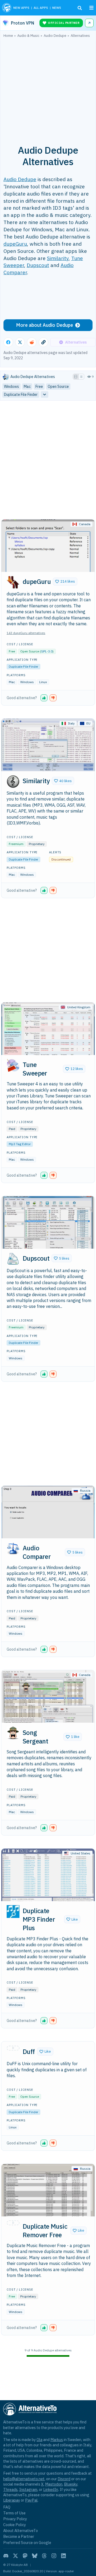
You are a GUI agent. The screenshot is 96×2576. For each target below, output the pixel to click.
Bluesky (71, 2484)
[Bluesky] (35, 2556)
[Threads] (44, 2556)
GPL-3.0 (47, 651)
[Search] (80, 8)
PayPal (31, 2500)
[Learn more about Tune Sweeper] (13, 1065)
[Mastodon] (25, 2556)
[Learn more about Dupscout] (13, 1259)
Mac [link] (27, 387)
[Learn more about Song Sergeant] (13, 1733)
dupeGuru (15, 244)
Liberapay (12, 2500)
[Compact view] (81, 377)
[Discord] (6, 2556)
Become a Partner (19, 2536)
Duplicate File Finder (23, 666)
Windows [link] (11, 387)
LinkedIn (51, 2489)
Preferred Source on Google (27, 2543)
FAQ (7, 2507)
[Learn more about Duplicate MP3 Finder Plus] (13, 1912)
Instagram (28, 2489)
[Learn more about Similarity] (13, 782)
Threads (10, 2489)
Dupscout (38, 265)
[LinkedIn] (63, 2556)
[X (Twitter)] (15, 2556)
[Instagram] (54, 2556)
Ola (39, 2440)
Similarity (58, 258)
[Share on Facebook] (8, 342)
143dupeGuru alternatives (26, 633)
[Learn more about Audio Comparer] (13, 1549)
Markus (57, 2440)
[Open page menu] (91, 8)
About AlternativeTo (21, 2531)
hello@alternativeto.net (24, 2479)
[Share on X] (20, 342)
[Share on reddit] (32, 342)
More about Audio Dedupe (45, 325)
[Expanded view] (76, 377)
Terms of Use (14, 2513)
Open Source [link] (58, 387)
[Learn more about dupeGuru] (13, 582)
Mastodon (54, 2484)
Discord (64, 2479)
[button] (65, 582)
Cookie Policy (15, 2525)
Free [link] (39, 387)
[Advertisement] (48, 88)
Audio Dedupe (20, 179)
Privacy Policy (15, 2519)
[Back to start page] (7, 8)
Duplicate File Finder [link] (21, 395)
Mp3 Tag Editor (20, 1144)
